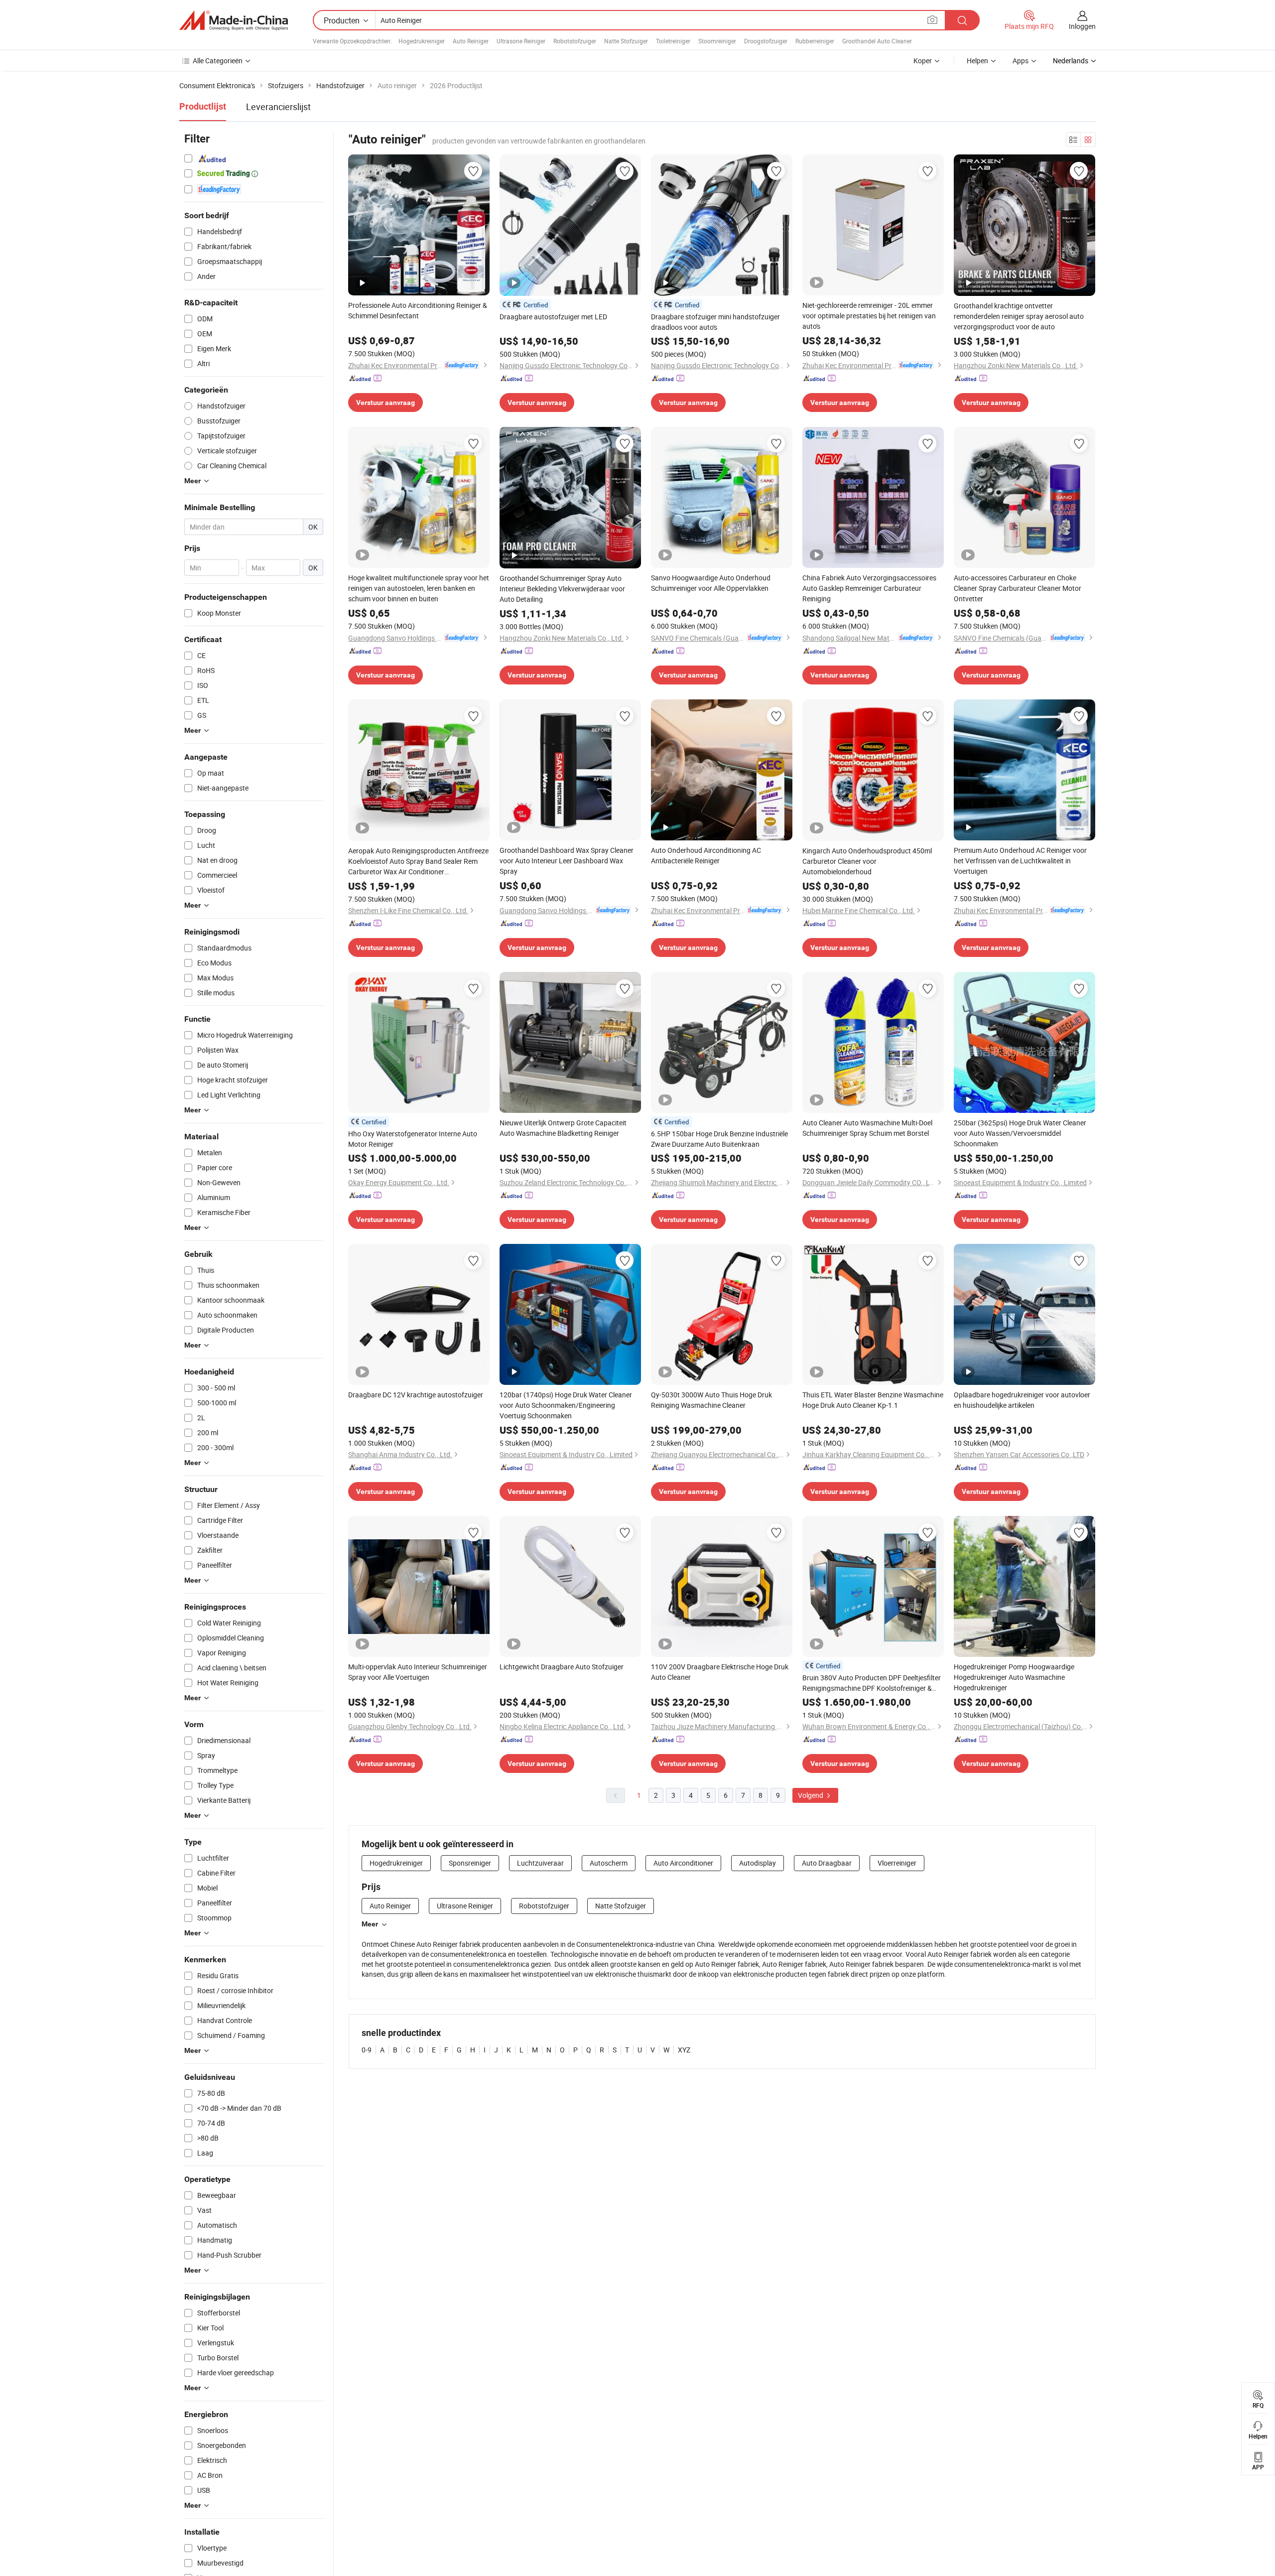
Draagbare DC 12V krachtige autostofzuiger (416, 1395)
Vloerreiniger (897, 1863)
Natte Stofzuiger (626, 41)
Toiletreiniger (673, 41)
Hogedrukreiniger (422, 41)
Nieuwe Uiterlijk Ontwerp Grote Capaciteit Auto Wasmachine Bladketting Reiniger (563, 1128)
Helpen (977, 61)
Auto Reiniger (471, 41)
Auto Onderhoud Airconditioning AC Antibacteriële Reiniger (706, 855)
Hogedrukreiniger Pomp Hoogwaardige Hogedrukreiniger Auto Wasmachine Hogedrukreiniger (1014, 1677)
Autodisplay (758, 1863)
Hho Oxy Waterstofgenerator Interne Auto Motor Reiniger (413, 1139)
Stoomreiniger (717, 41)
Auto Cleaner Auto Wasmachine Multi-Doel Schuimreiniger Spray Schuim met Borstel (867, 1128)
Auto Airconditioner (683, 1863)
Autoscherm (609, 1863)
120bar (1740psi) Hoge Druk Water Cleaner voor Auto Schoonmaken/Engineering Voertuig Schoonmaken (566, 1405)
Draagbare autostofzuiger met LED (553, 317)
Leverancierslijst (278, 107)
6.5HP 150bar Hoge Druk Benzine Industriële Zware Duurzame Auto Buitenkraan (719, 1139)
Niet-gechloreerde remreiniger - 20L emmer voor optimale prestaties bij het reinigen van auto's (869, 316)
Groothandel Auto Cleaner (877, 41)
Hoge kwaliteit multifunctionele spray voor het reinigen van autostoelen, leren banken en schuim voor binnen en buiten (419, 588)
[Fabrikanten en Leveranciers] (234, 20)
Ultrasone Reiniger (521, 41)
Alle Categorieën (218, 61)
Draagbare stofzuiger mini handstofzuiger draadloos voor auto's (715, 322)
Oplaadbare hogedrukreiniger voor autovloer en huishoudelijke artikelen (1022, 1400)
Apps (1020, 61)
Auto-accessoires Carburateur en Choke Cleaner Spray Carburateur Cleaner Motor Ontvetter (1018, 588)
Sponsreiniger (470, 1863)
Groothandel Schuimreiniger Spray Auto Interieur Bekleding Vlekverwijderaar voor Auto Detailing (562, 589)
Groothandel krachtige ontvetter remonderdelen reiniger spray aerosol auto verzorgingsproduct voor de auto (1019, 316)
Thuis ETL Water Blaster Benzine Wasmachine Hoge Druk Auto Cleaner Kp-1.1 (873, 1400)
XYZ (684, 2050)
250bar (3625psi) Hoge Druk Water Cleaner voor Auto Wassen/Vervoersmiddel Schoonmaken (1020, 1133)
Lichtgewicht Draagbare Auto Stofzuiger (562, 1667)
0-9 (367, 2050)
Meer (370, 1924)
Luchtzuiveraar (540, 1863)
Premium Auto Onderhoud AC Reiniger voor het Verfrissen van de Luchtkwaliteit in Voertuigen (1020, 861)
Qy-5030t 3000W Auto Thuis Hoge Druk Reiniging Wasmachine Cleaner (711, 1400)
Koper (923, 61)
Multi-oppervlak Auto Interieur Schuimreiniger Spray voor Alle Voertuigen (418, 1672)
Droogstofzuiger (766, 41)
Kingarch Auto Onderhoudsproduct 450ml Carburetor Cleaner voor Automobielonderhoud (867, 861)
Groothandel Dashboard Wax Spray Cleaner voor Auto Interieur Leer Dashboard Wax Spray (567, 861)
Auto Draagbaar (827, 1863)
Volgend (811, 1795)
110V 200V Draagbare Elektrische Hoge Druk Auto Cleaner (720, 1672)
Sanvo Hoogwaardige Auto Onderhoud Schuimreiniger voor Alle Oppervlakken (711, 583)
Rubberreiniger (815, 41)
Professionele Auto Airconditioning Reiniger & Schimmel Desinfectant (418, 310)
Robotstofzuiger (575, 41)
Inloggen (1082, 26)
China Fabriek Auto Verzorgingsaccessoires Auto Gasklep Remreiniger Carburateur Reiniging (869, 588)
